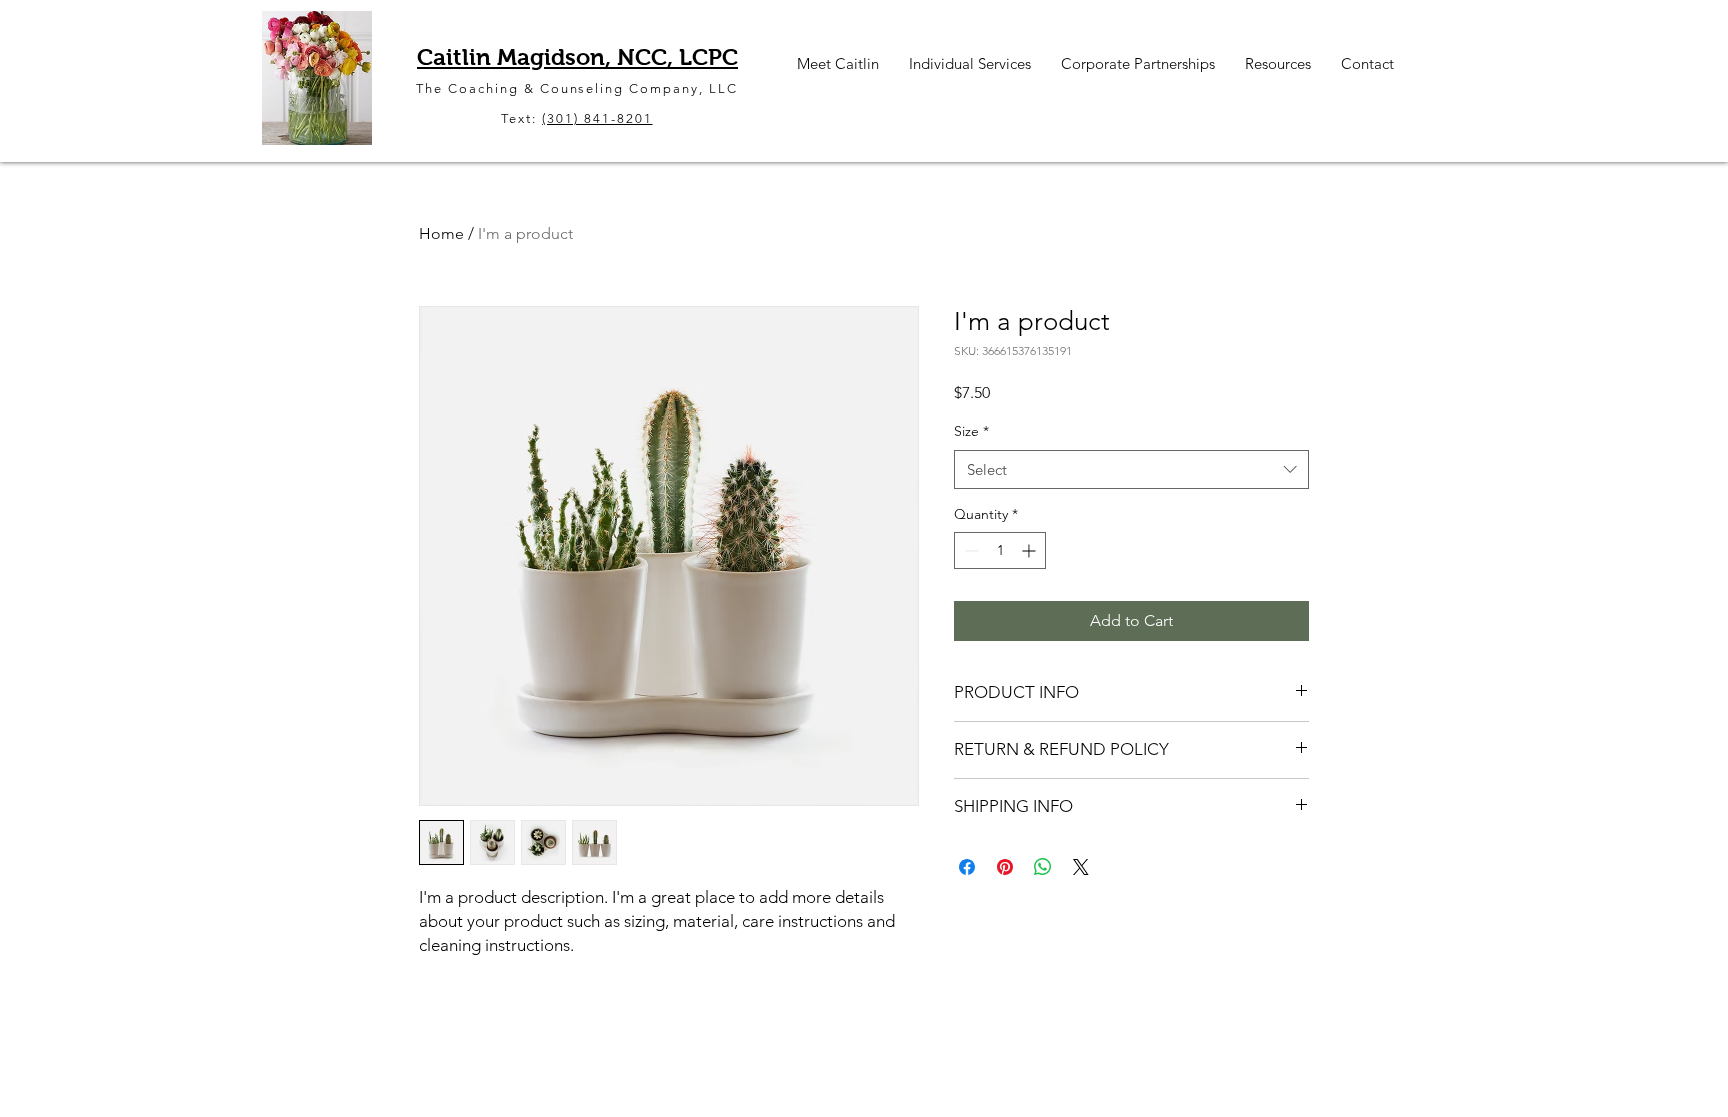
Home (441, 233)
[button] (838, 64)
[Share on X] (1081, 867)
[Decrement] (969, 550)
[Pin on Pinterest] (1005, 867)
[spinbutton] (1000, 550)
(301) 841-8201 (597, 118)
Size (971, 431)
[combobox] (1131, 469)
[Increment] (1030, 550)
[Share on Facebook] (967, 867)
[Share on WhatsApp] (1043, 867)
